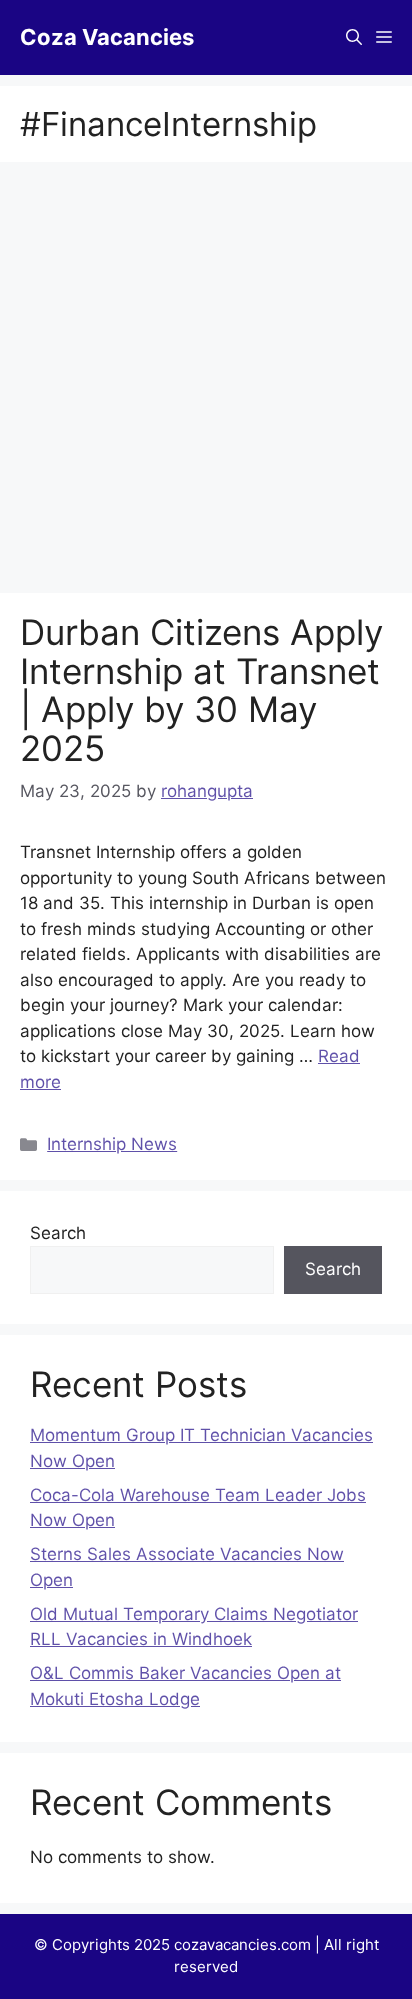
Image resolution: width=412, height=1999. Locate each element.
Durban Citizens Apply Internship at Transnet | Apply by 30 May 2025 (201, 690)
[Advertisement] (206, 379)
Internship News (112, 1144)
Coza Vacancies (107, 37)
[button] (354, 37)
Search (58, 1233)
